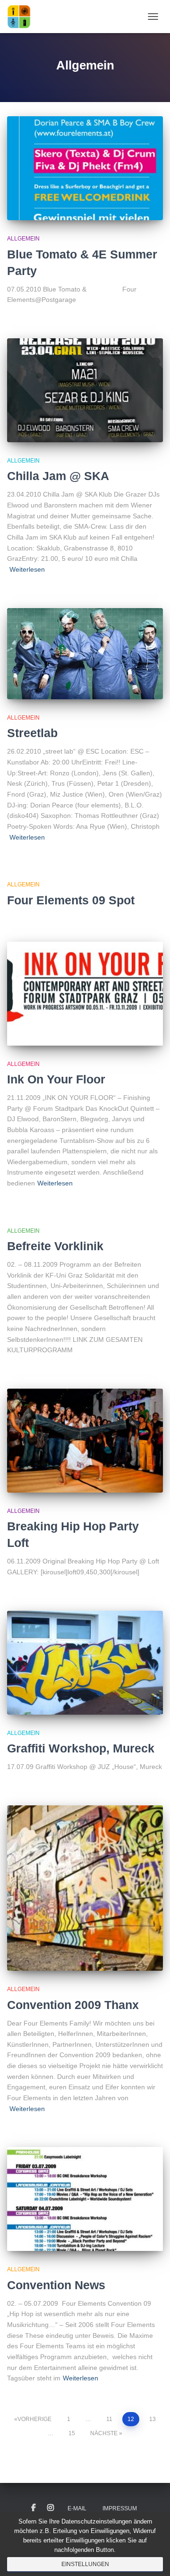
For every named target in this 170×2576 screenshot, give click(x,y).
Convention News (56, 2285)
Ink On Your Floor (56, 1079)
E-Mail (77, 2508)
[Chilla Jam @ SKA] (85, 390)
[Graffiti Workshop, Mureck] (85, 1663)
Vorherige (34, 2419)
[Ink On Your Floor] (85, 994)
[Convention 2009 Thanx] (85, 1888)
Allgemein (23, 239)
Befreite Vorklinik (55, 1246)
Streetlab (32, 733)
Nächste (104, 2433)
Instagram (51, 2508)
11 (109, 2419)
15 (72, 2433)
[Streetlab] (85, 654)
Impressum (120, 2508)
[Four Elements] (22, 17)
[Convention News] (85, 2199)
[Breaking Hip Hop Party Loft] (85, 1441)
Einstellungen (85, 2564)
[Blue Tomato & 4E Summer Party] (85, 168)
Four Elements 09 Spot (71, 900)
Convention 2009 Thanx (73, 2005)
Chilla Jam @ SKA (58, 476)
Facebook (34, 2508)
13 (153, 2419)
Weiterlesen (27, 569)
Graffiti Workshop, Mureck (81, 1748)
